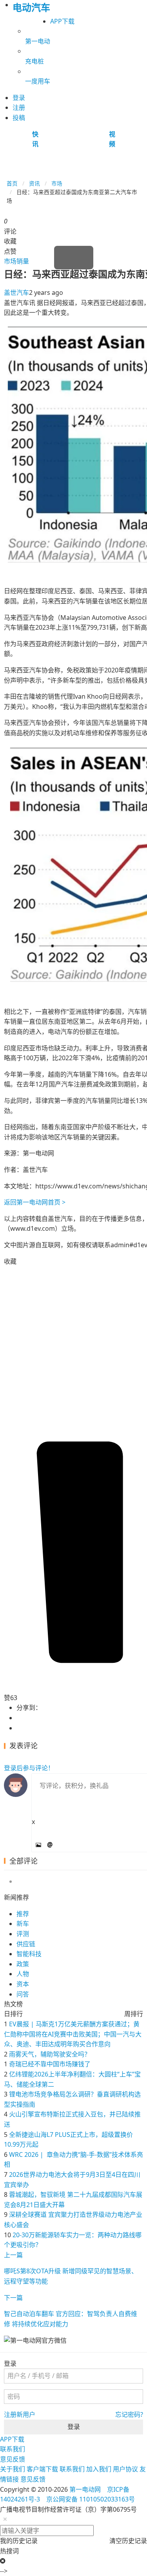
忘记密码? (129, 2414)
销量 (23, 261)
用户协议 (125, 2469)
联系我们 (13, 2449)
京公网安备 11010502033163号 (91, 2499)
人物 (23, 1974)
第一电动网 (85, 2489)
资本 (23, 1984)
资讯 (34, 183)
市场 (57, 183)
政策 (23, 1964)
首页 (12, 183)
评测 (23, 1934)
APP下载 (62, 21)
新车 (23, 1924)
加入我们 (99, 2469)
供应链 (26, 1944)
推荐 (23, 1914)
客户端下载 (42, 2469)
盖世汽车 (16, 292)
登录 (74, 2427)
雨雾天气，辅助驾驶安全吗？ (50, 2054)
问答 (23, 1994)
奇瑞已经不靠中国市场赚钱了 (50, 2064)
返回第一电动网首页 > (35, 1202)
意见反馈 (13, 2459)
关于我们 (13, 2469)
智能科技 (29, 1954)
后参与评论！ (29, 1768)
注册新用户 (20, 2414)
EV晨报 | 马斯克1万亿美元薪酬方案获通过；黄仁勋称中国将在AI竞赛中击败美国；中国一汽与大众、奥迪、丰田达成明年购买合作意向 (73, 2034)
